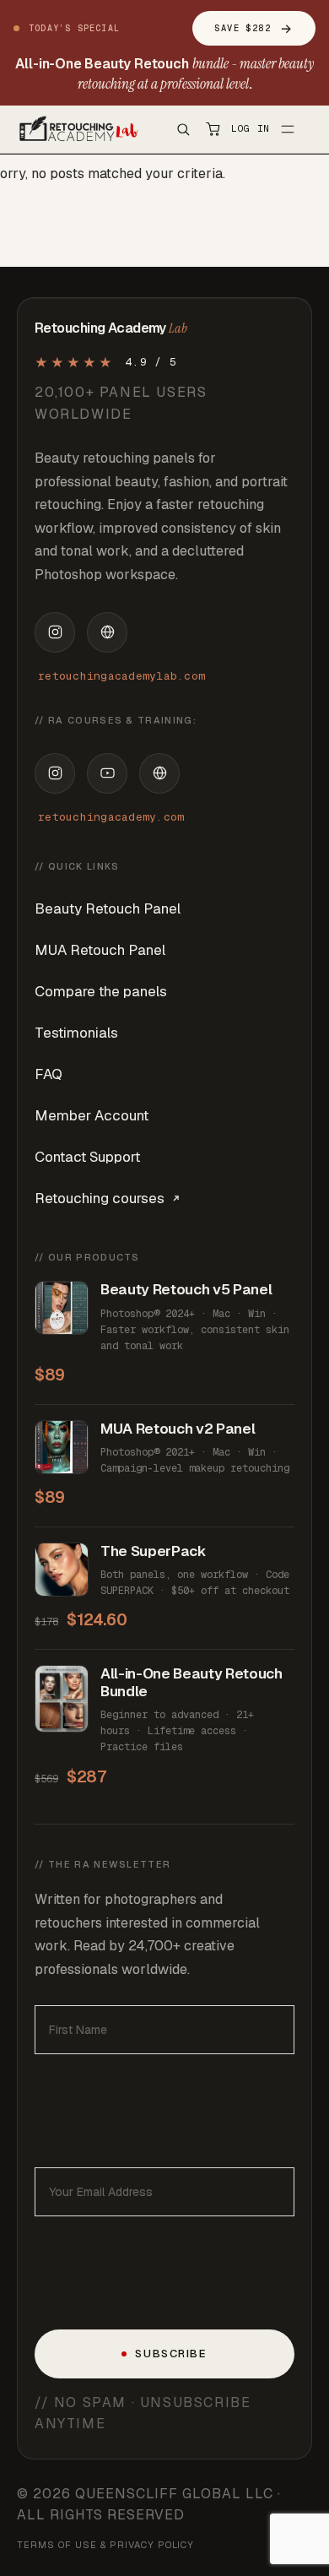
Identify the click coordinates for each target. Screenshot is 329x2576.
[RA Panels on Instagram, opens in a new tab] (55, 632)
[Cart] (213, 129)
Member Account (92, 1115)
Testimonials (76, 1033)
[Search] (183, 129)
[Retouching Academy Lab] (78, 129)
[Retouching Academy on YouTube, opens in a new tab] (107, 773)
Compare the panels (101, 991)
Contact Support (87, 1157)
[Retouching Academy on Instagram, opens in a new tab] (55, 773)
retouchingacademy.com (111, 817)
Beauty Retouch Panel (108, 908)
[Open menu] (288, 129)
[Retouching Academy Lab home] (107, 632)
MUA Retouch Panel (100, 950)
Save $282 (254, 28)
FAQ (49, 1074)
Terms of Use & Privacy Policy (105, 2545)
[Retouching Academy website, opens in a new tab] (159, 773)
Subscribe (171, 2354)
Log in (251, 128)
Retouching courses (100, 1198)
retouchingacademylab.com (121, 676)
